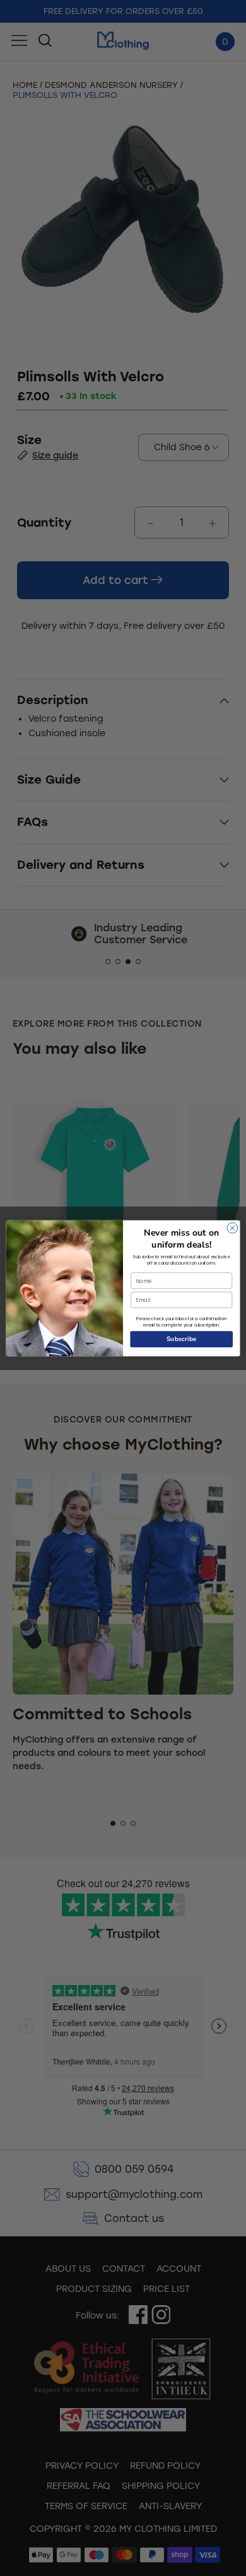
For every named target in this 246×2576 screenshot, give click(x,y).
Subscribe (182, 1339)
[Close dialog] (232, 1228)
